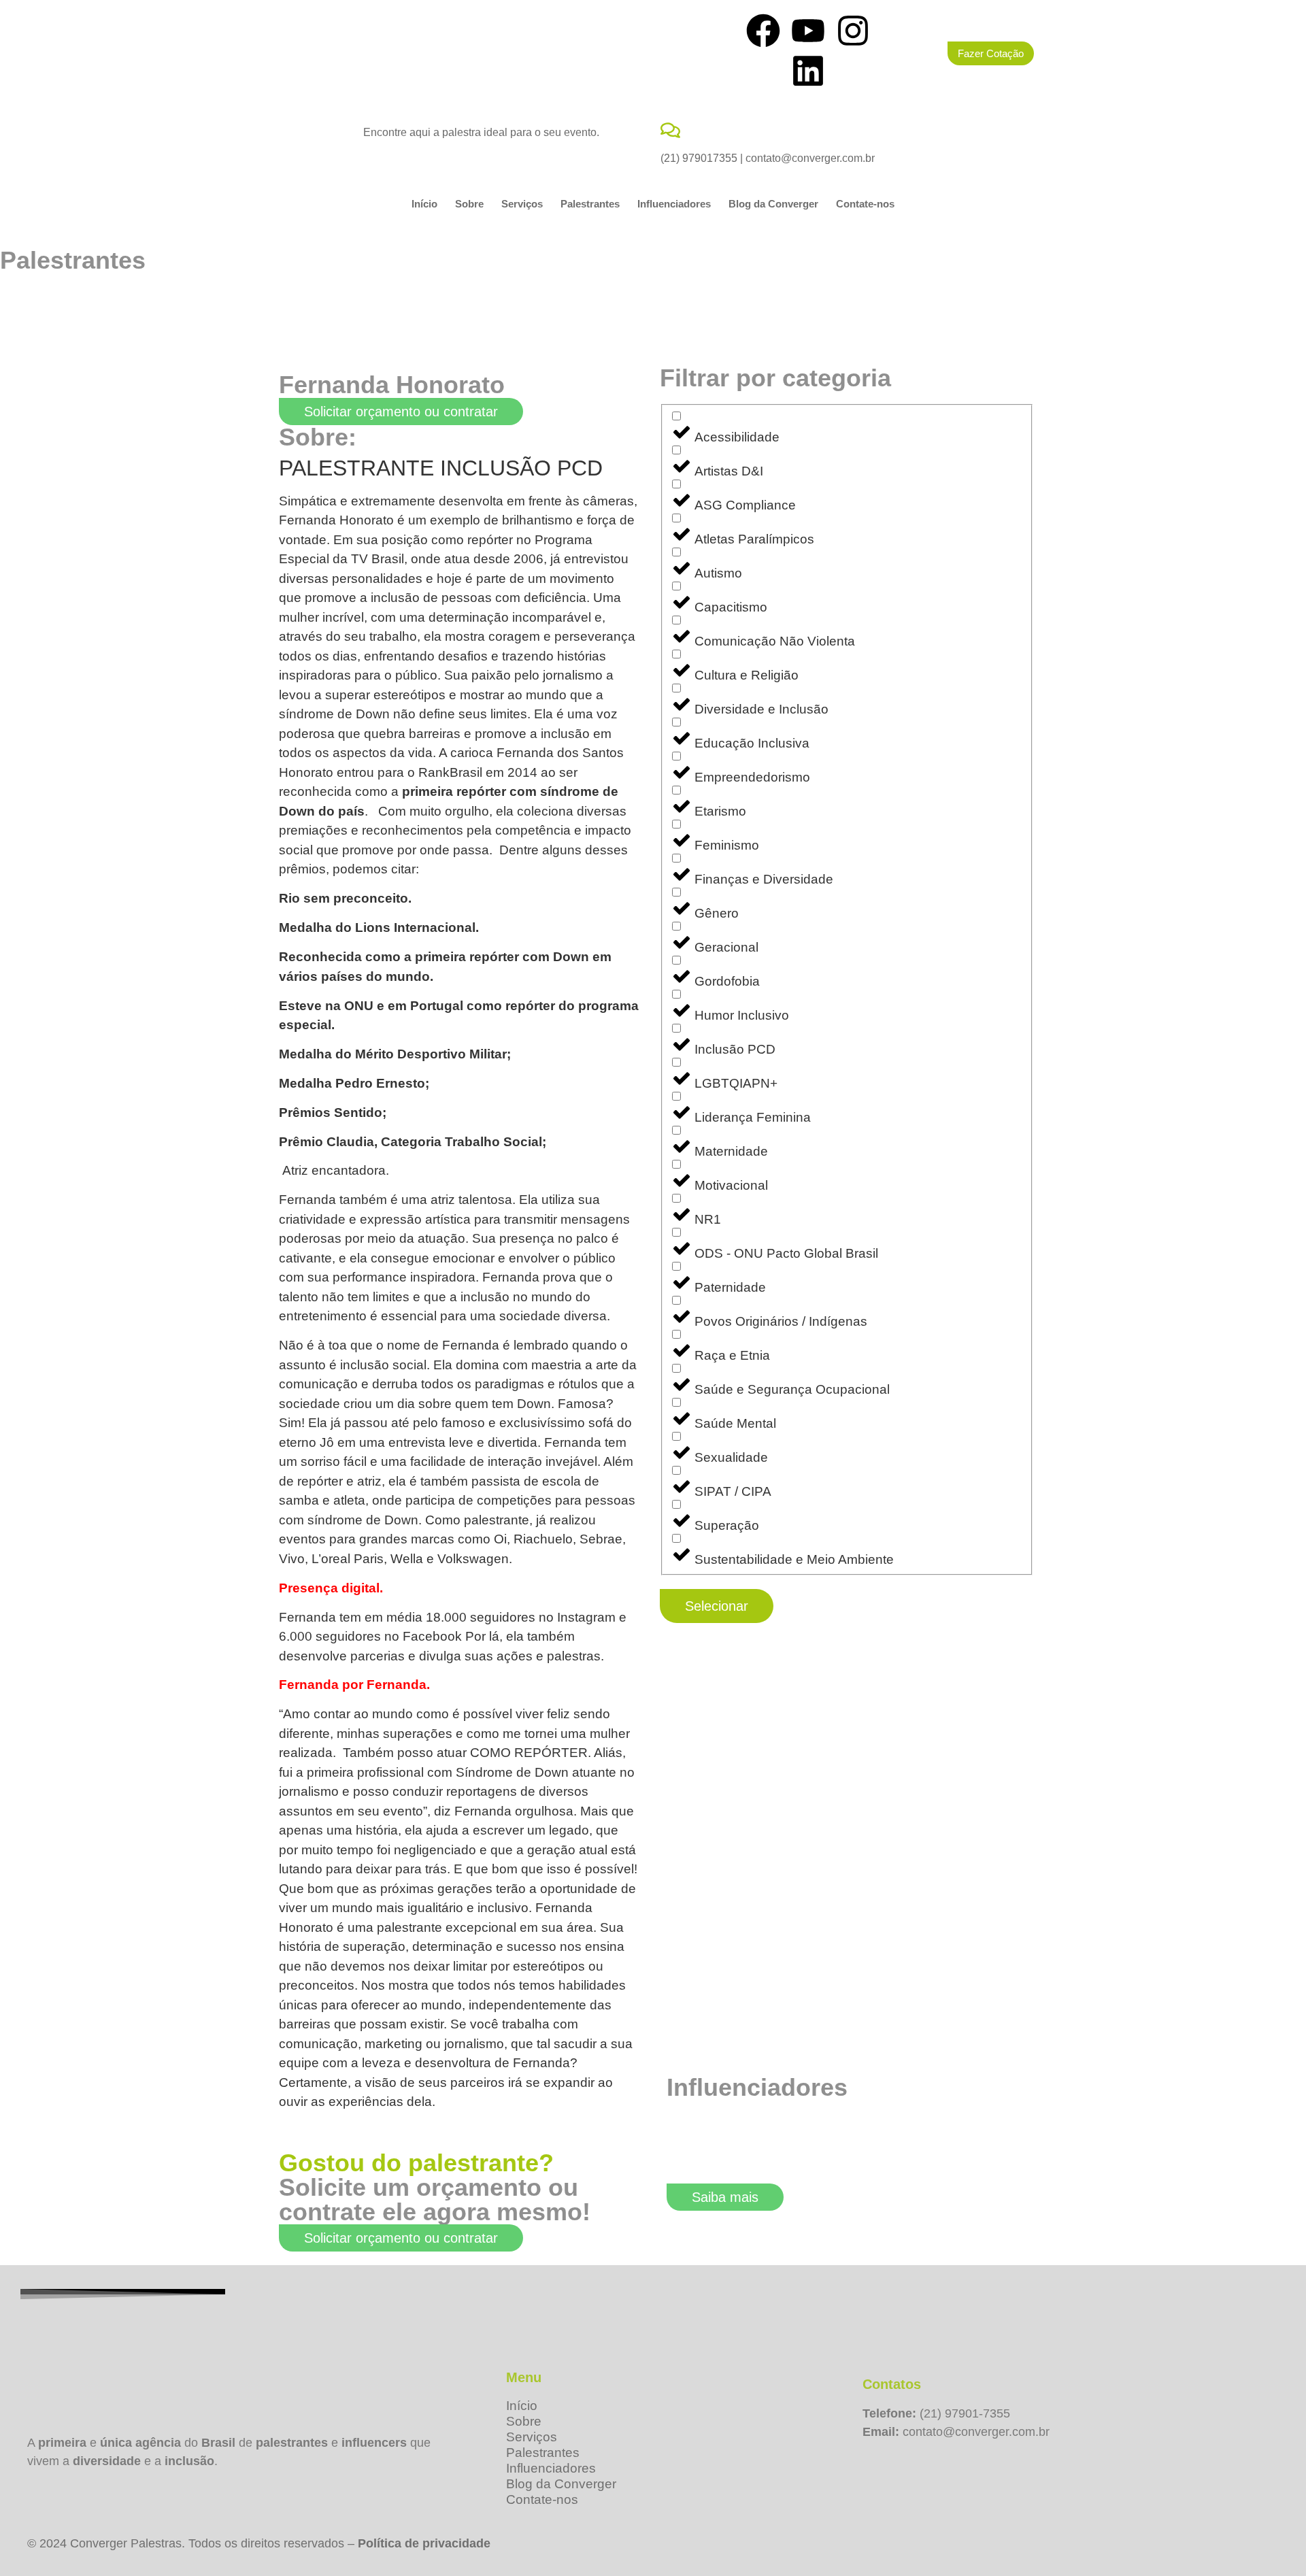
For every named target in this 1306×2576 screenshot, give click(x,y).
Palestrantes (590, 204)
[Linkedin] (808, 71)
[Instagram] (853, 31)
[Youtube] (808, 31)
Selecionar (717, 1606)
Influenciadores (674, 204)
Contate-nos (865, 204)
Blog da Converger (773, 204)
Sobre (469, 204)
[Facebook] (763, 31)
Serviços (522, 204)
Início (424, 204)
